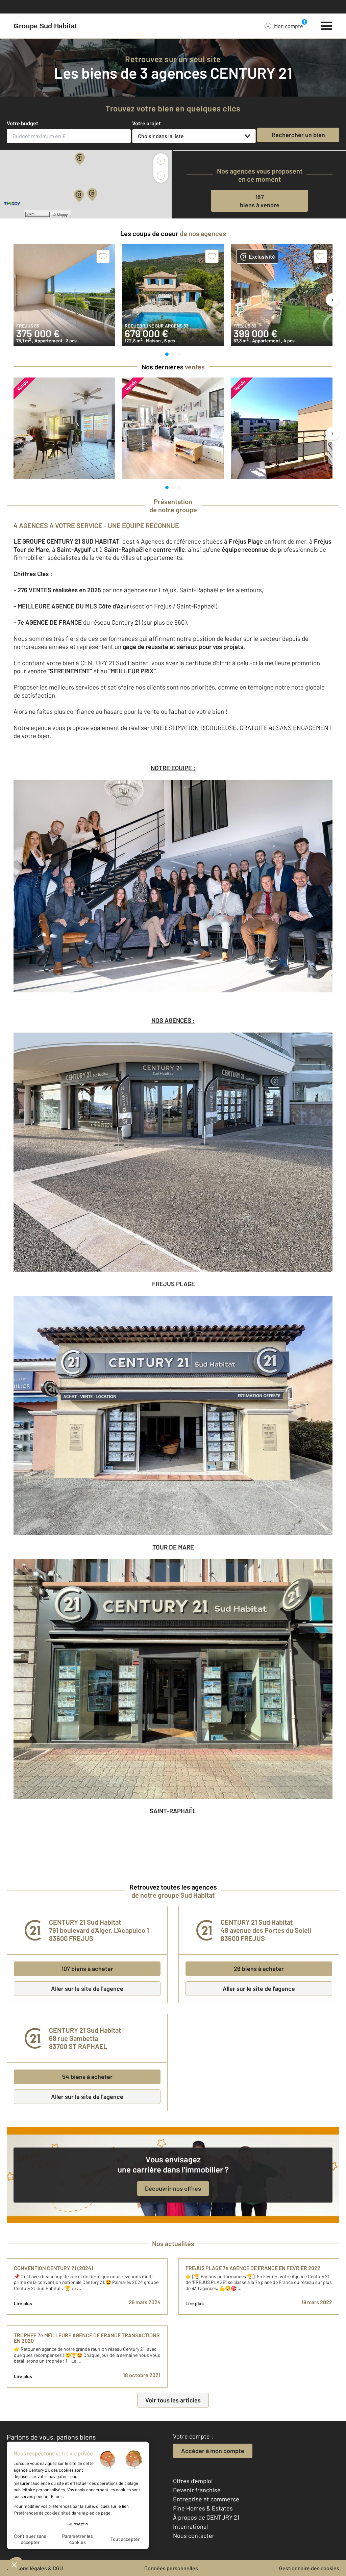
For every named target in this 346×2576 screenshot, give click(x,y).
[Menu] (327, 25)
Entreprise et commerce (206, 2499)
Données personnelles (171, 2568)
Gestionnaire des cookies (309, 2568)
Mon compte (289, 26)
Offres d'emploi (193, 2481)
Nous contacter (194, 2535)
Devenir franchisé (197, 2490)
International (190, 2526)
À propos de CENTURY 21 (206, 2517)
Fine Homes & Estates (203, 2508)
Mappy (62, 214)
